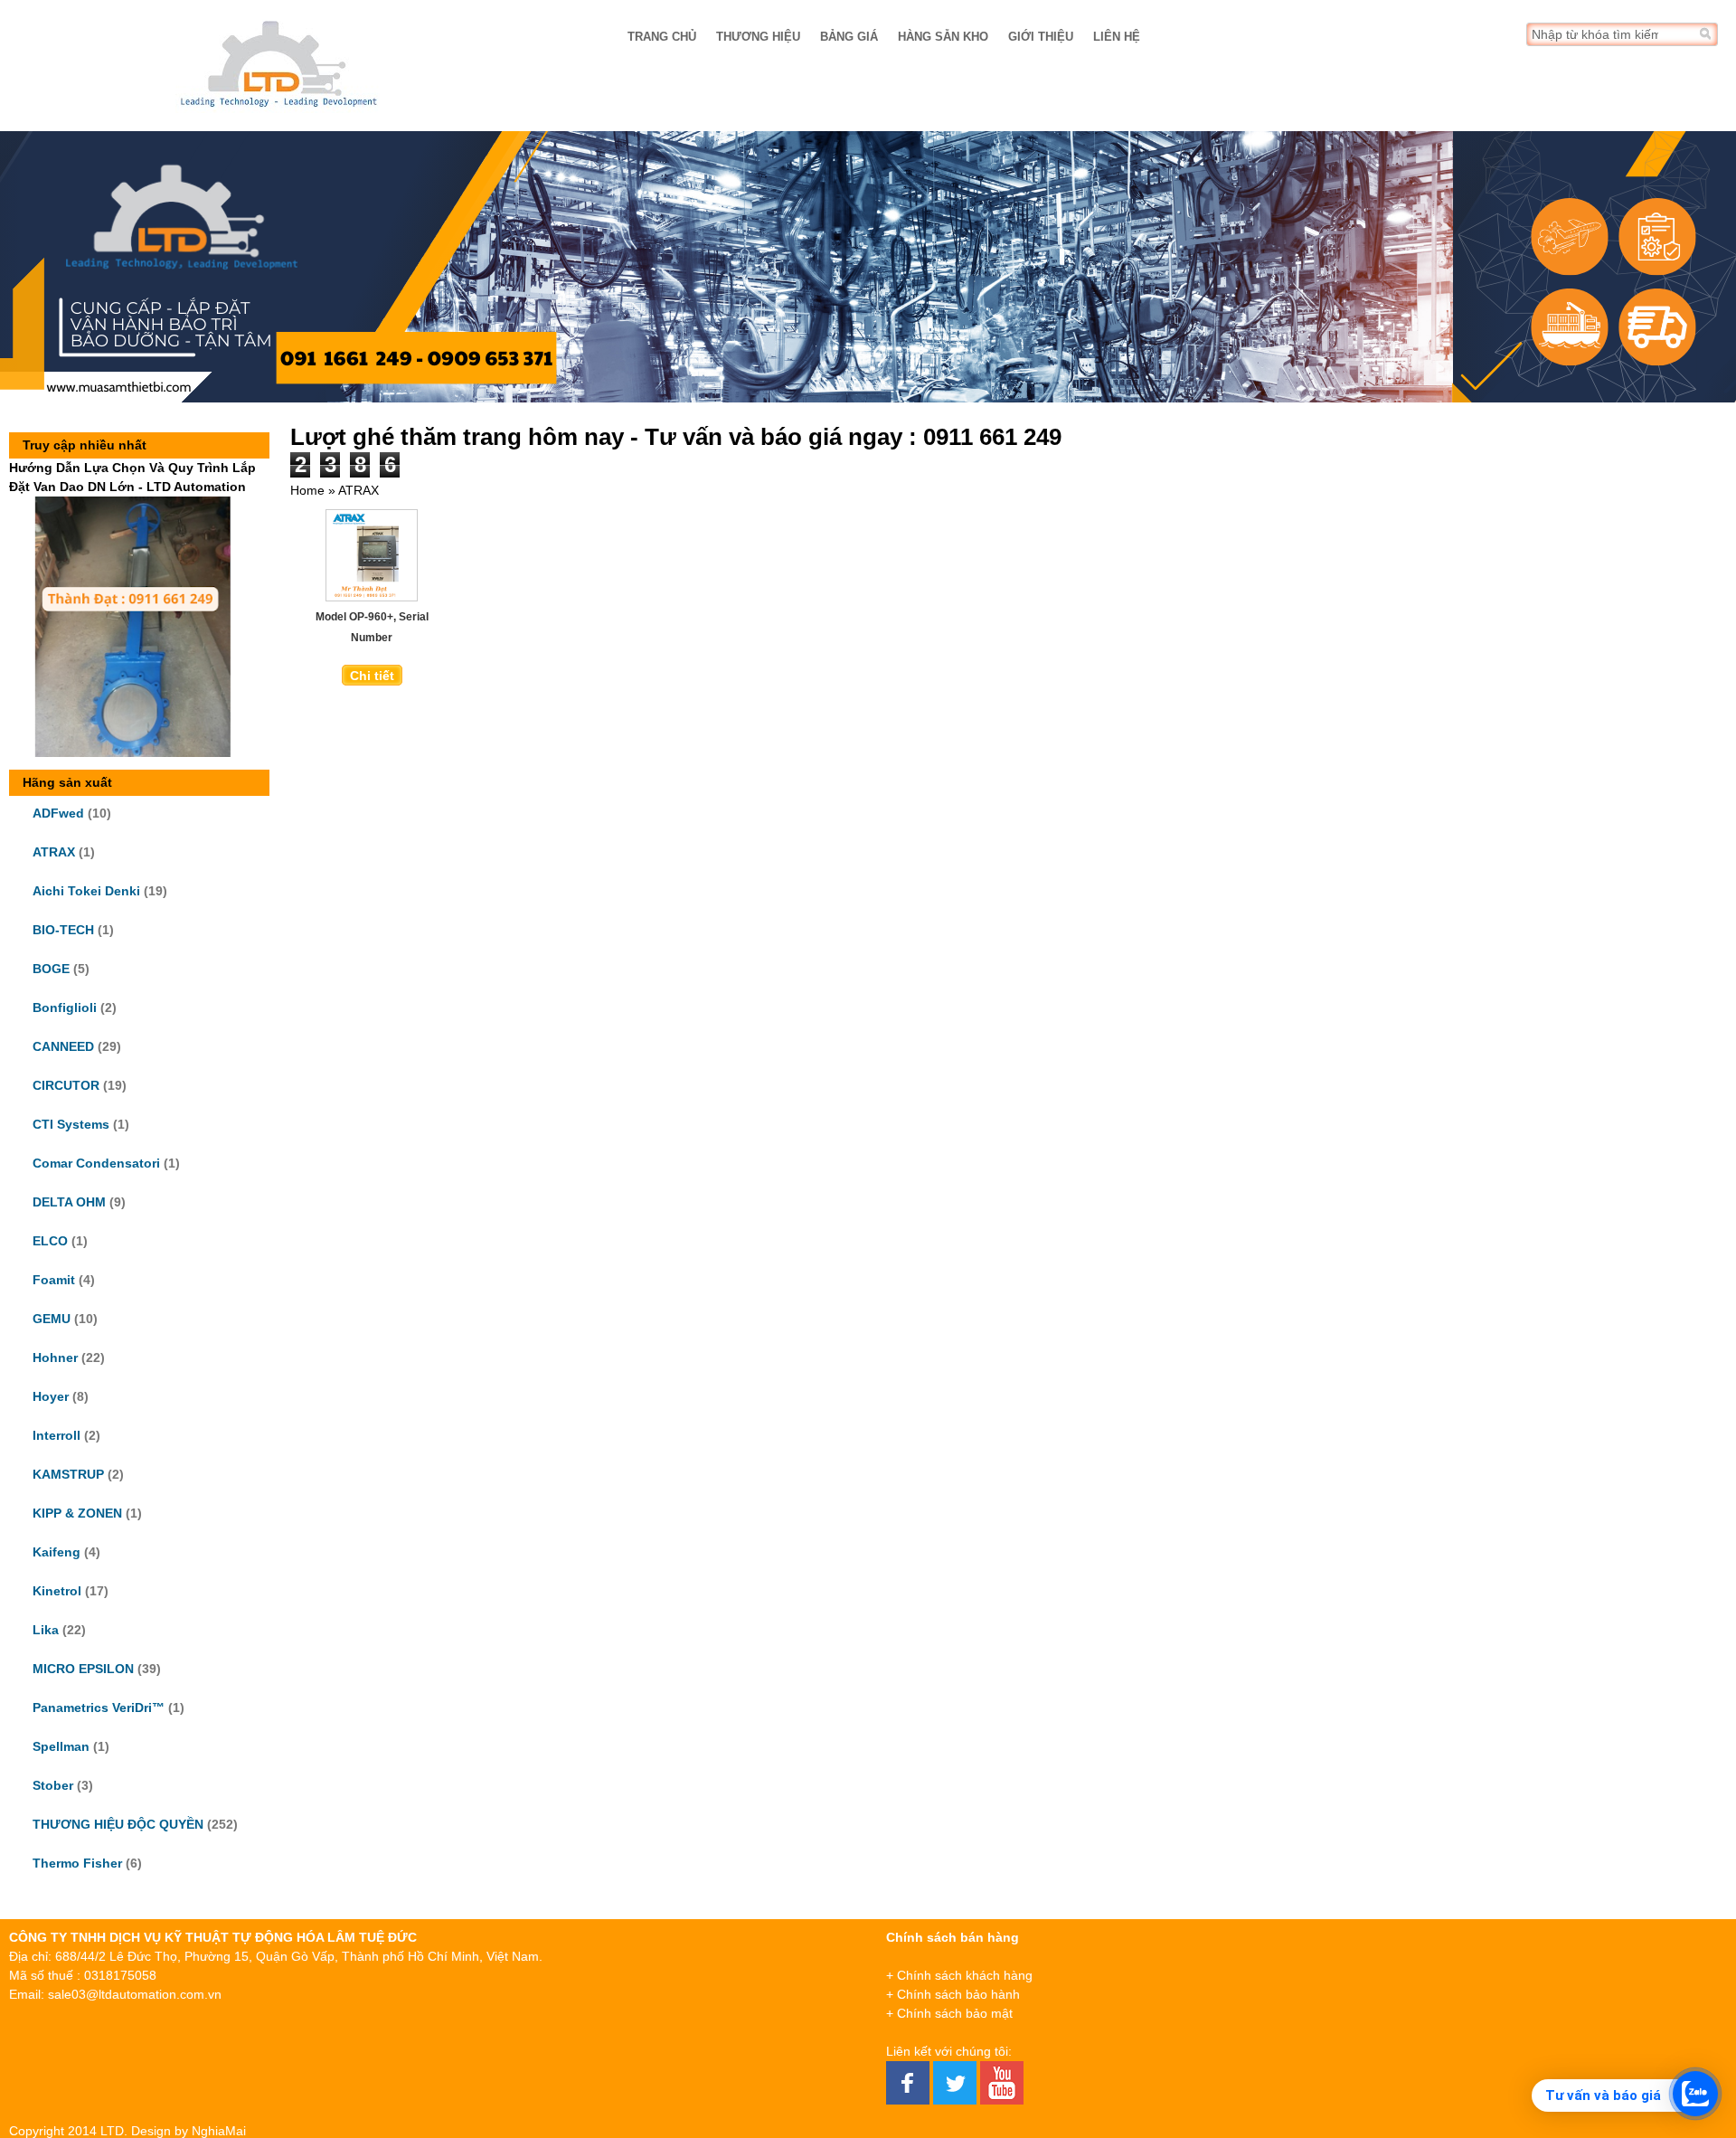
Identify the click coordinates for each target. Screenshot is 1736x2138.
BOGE (51, 969)
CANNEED (63, 1046)
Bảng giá (849, 37)
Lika (46, 1630)
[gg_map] (1553, 2019)
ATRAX (54, 852)
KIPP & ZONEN (77, 1513)
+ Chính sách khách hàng (959, 1975)
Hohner (55, 1358)
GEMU (52, 1319)
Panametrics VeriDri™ (99, 1708)
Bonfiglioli (65, 1008)
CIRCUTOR (66, 1085)
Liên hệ (1117, 37)
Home (307, 490)
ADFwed (58, 813)
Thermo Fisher (77, 1863)
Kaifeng (57, 1552)
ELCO (50, 1241)
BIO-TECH (63, 930)
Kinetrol (57, 1591)
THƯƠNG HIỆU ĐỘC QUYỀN (118, 1824)
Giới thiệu (1041, 37)
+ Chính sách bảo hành (953, 1994)
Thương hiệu (758, 37)
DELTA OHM (69, 1202)
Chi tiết (372, 676)
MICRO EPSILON (83, 1669)
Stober (53, 1785)
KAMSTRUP (68, 1474)
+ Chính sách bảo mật (949, 2013)
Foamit (54, 1280)
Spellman (61, 1746)
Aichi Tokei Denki (86, 891)
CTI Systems (71, 1124)
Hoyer (51, 1396)
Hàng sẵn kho (943, 37)
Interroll (57, 1435)
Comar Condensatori (96, 1163)
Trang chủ (662, 37)
